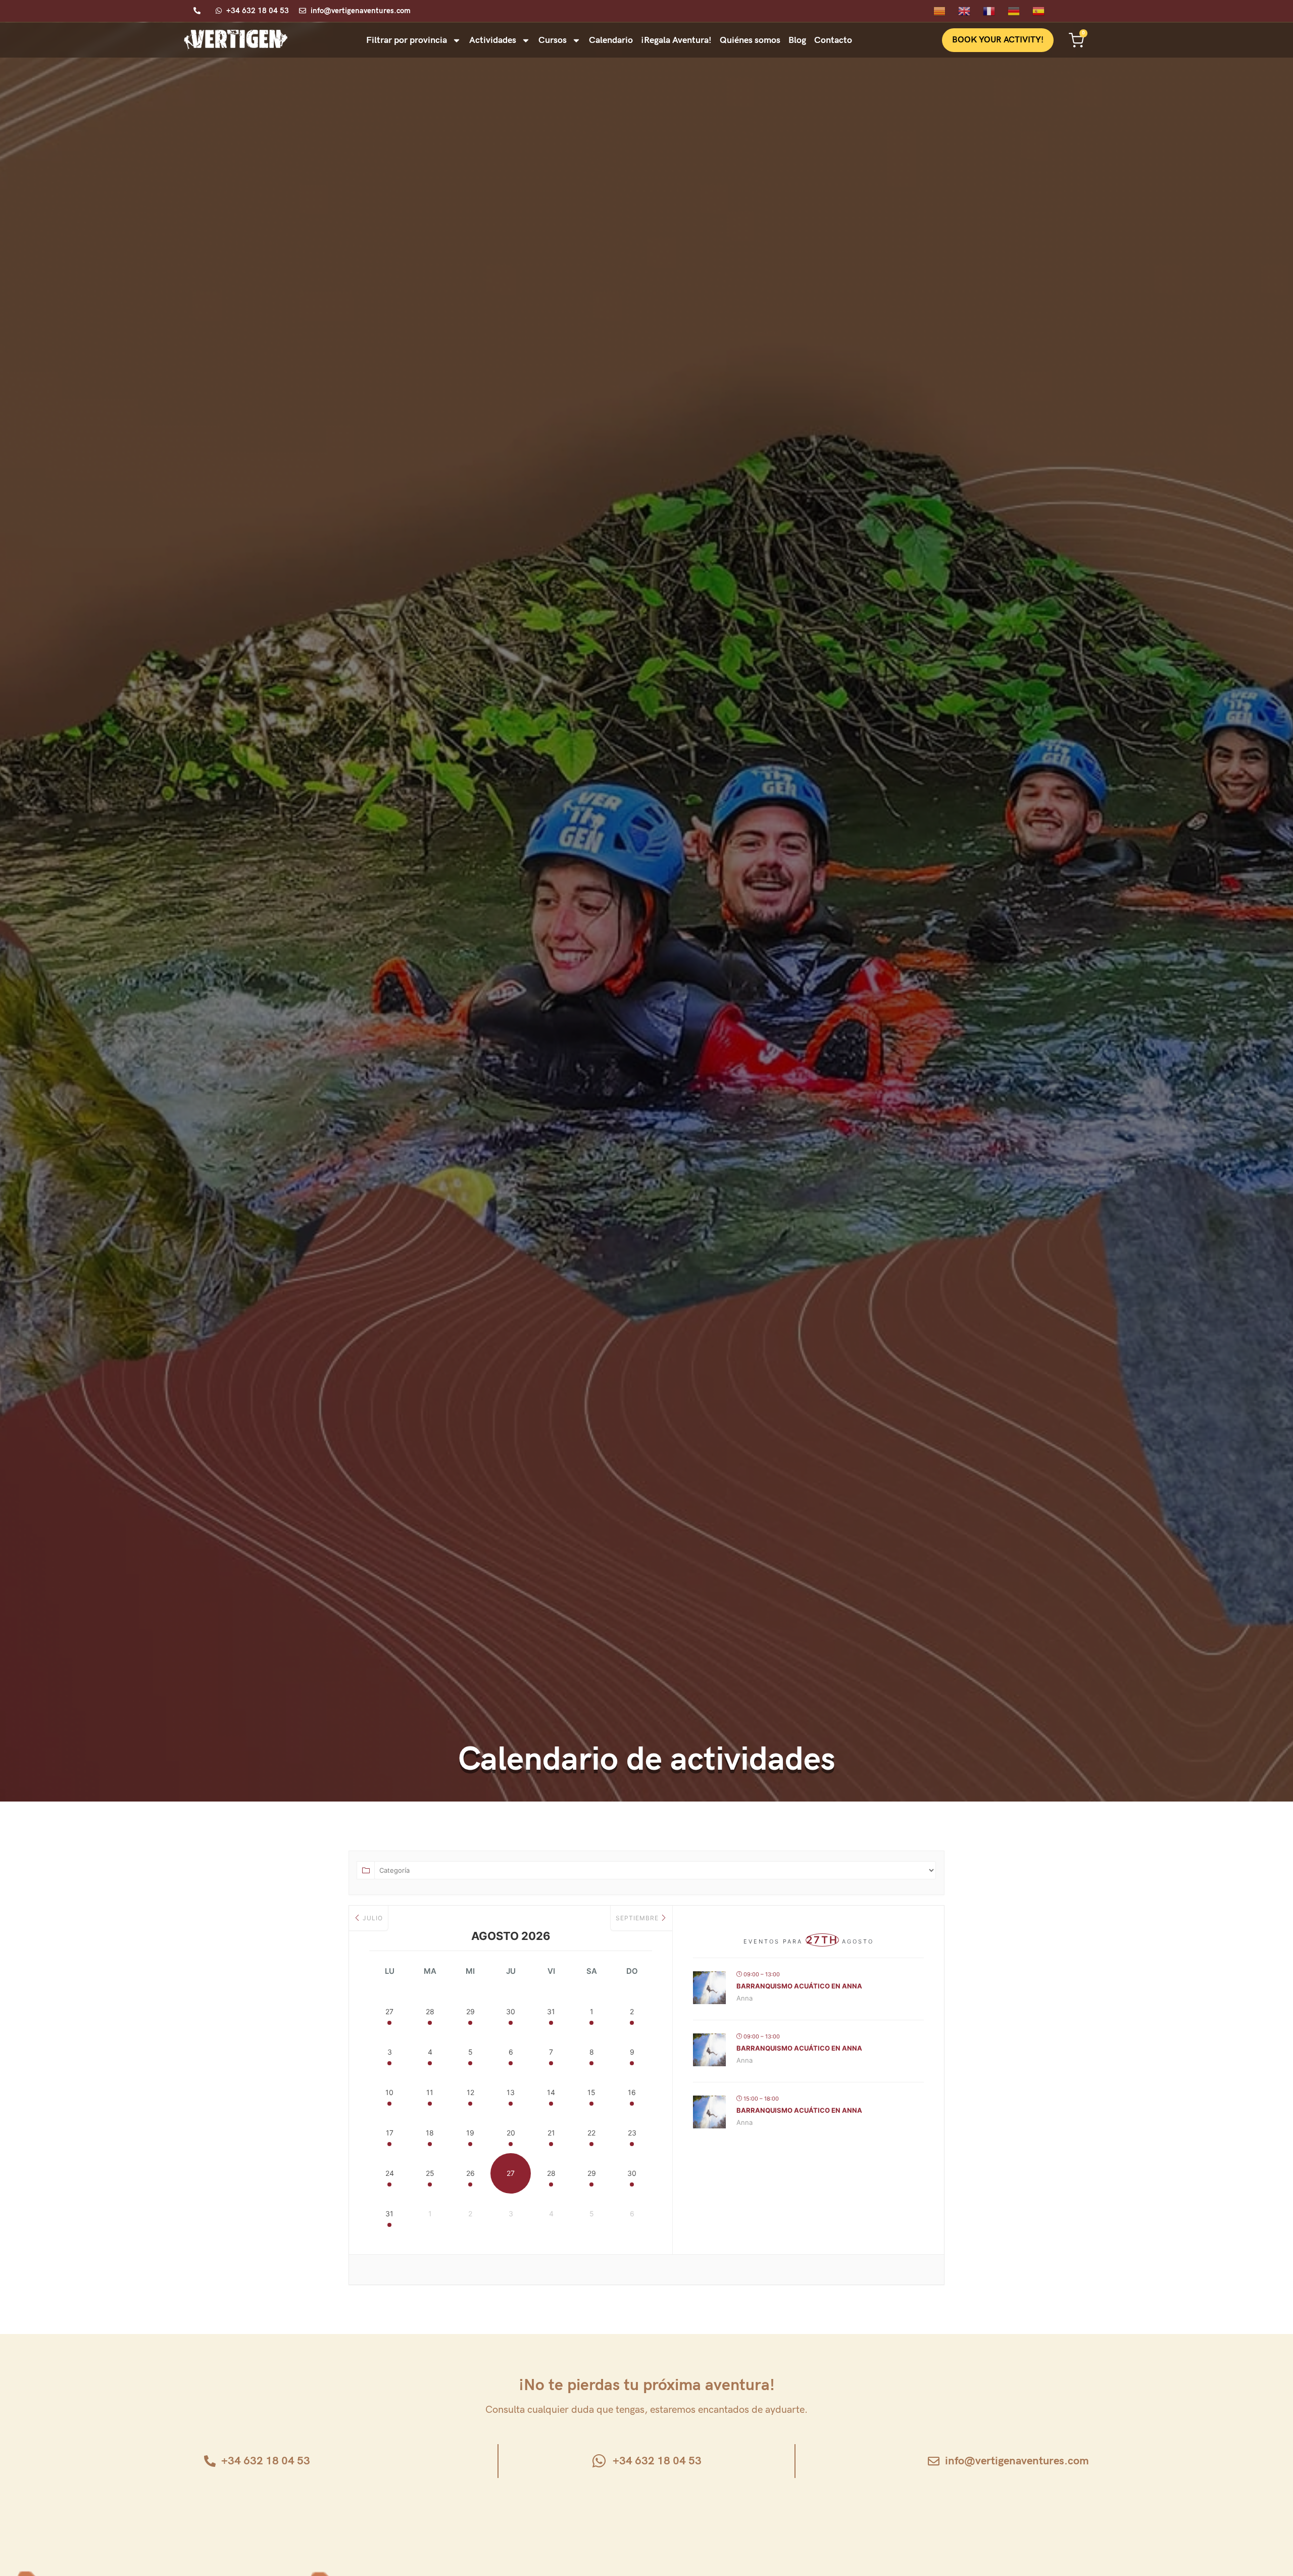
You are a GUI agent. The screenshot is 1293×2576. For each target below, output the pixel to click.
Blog (797, 40)
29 (470, 2011)
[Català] (946, 10)
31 (551, 2011)
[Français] (995, 10)
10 (389, 2092)
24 (390, 2173)
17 (390, 2133)
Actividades (493, 40)
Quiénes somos (750, 40)
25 (430, 2173)
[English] (971, 10)
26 (470, 2173)
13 (511, 2092)
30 (511, 2011)
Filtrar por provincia (407, 40)
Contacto (833, 40)
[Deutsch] (1020, 10)
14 (551, 2092)
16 (632, 2092)
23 (632, 2133)
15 (591, 2092)
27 (389, 2011)
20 (511, 2133)
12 (470, 2092)
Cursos (553, 40)
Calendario (611, 40)
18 (430, 2133)
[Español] (1045, 10)
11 (430, 2092)
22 (591, 2133)
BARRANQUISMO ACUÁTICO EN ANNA (799, 1986)
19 (470, 2133)
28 (430, 2011)
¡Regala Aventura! (676, 40)
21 (551, 2133)
